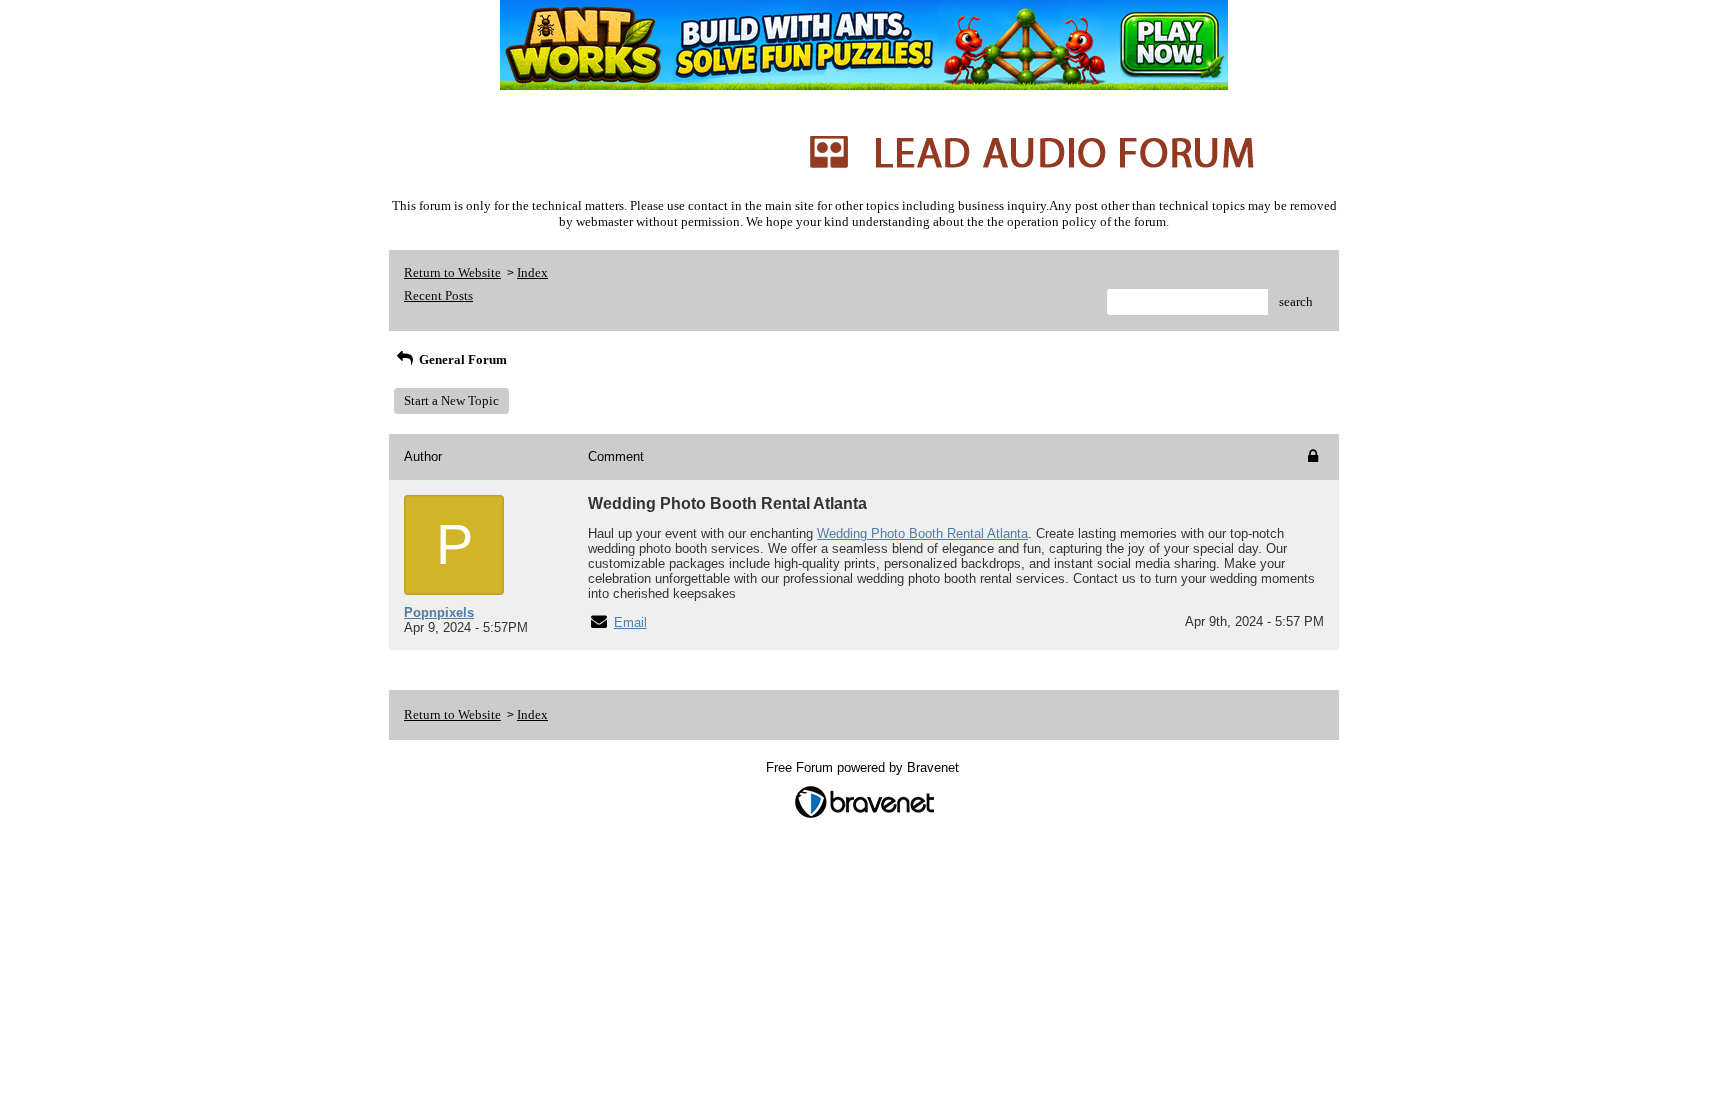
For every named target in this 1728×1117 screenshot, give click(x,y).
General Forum (461, 359)
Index (532, 272)
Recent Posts (438, 295)
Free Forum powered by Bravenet (864, 767)
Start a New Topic (451, 400)
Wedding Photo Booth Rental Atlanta (922, 533)
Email (630, 622)
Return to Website (452, 272)
